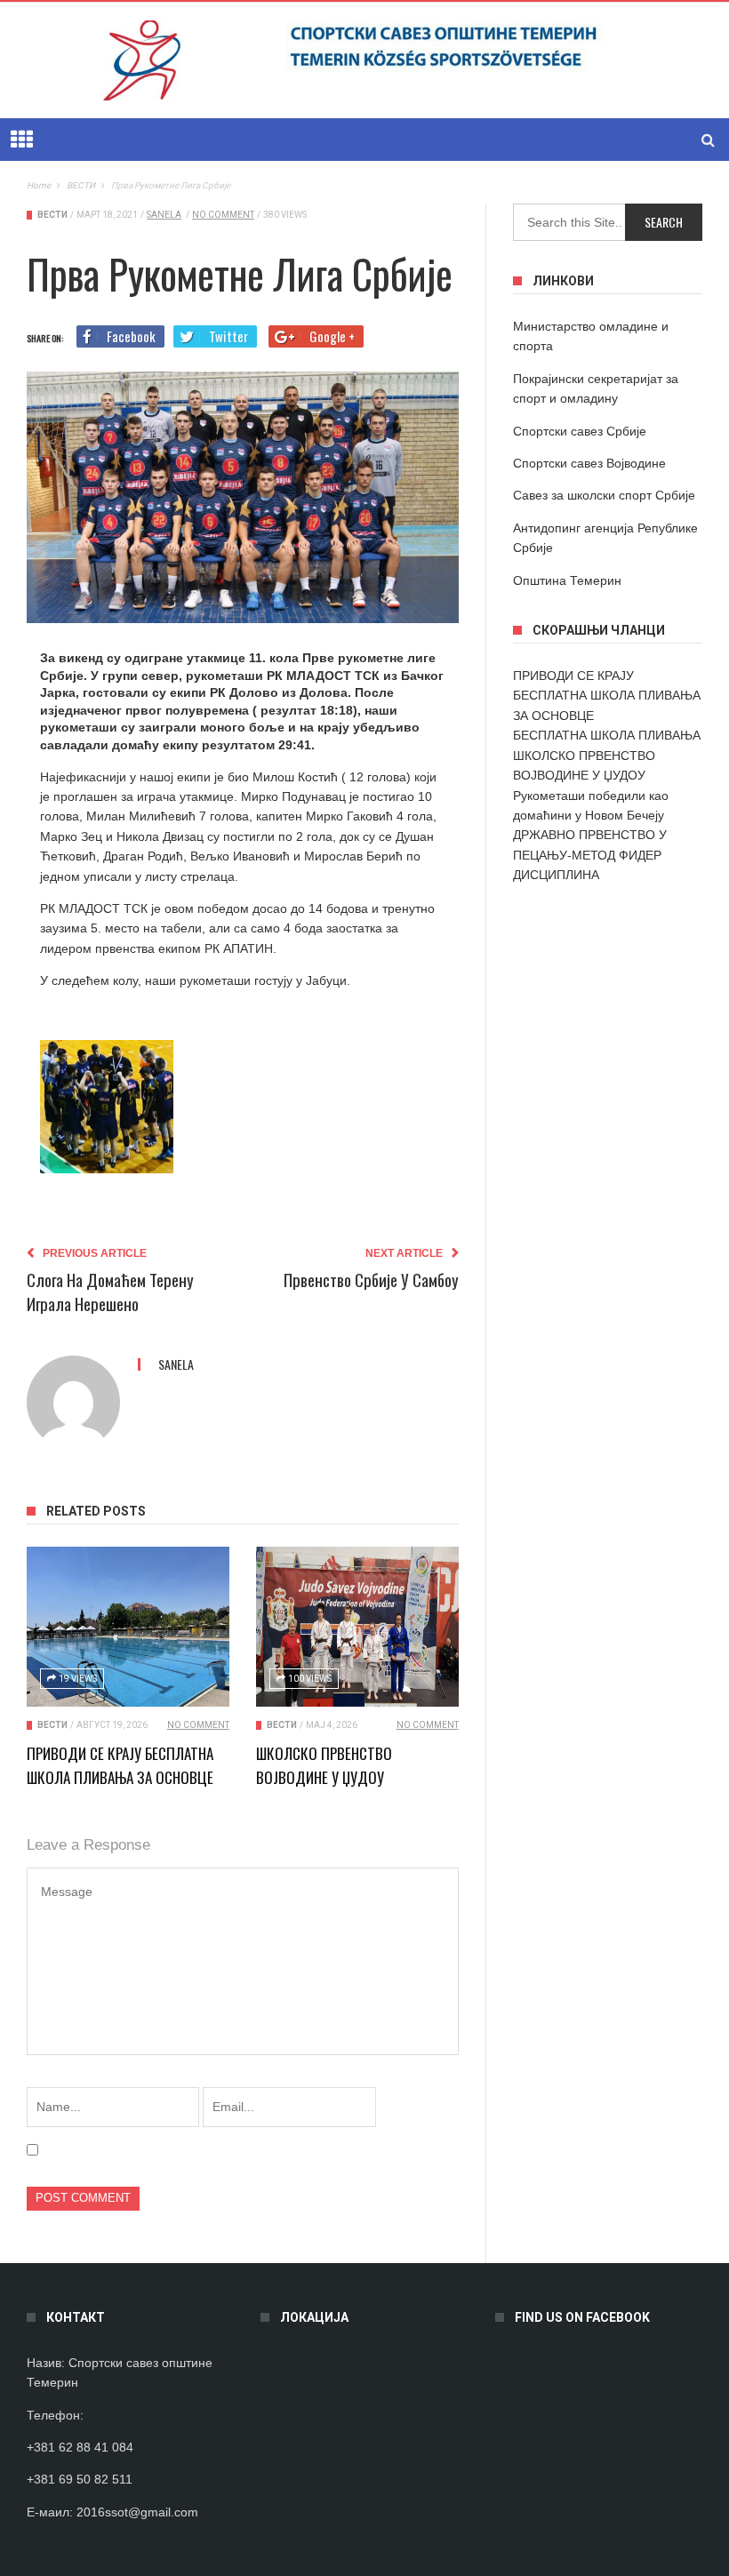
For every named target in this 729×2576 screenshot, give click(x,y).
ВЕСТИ (52, 215)
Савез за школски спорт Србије (604, 495)
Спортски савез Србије (580, 431)
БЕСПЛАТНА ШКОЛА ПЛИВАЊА (607, 735)
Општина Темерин (567, 580)
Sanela (164, 215)
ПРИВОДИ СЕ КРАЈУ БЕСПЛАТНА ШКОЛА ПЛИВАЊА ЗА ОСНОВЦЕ (607, 696)
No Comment (223, 215)
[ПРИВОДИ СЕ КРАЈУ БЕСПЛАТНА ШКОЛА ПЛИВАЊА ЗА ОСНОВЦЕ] (128, 1627)
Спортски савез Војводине (589, 463)
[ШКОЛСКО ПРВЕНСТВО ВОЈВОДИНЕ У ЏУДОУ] (357, 1627)
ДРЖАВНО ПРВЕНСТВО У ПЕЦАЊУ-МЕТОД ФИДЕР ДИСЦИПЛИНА (590, 855)
